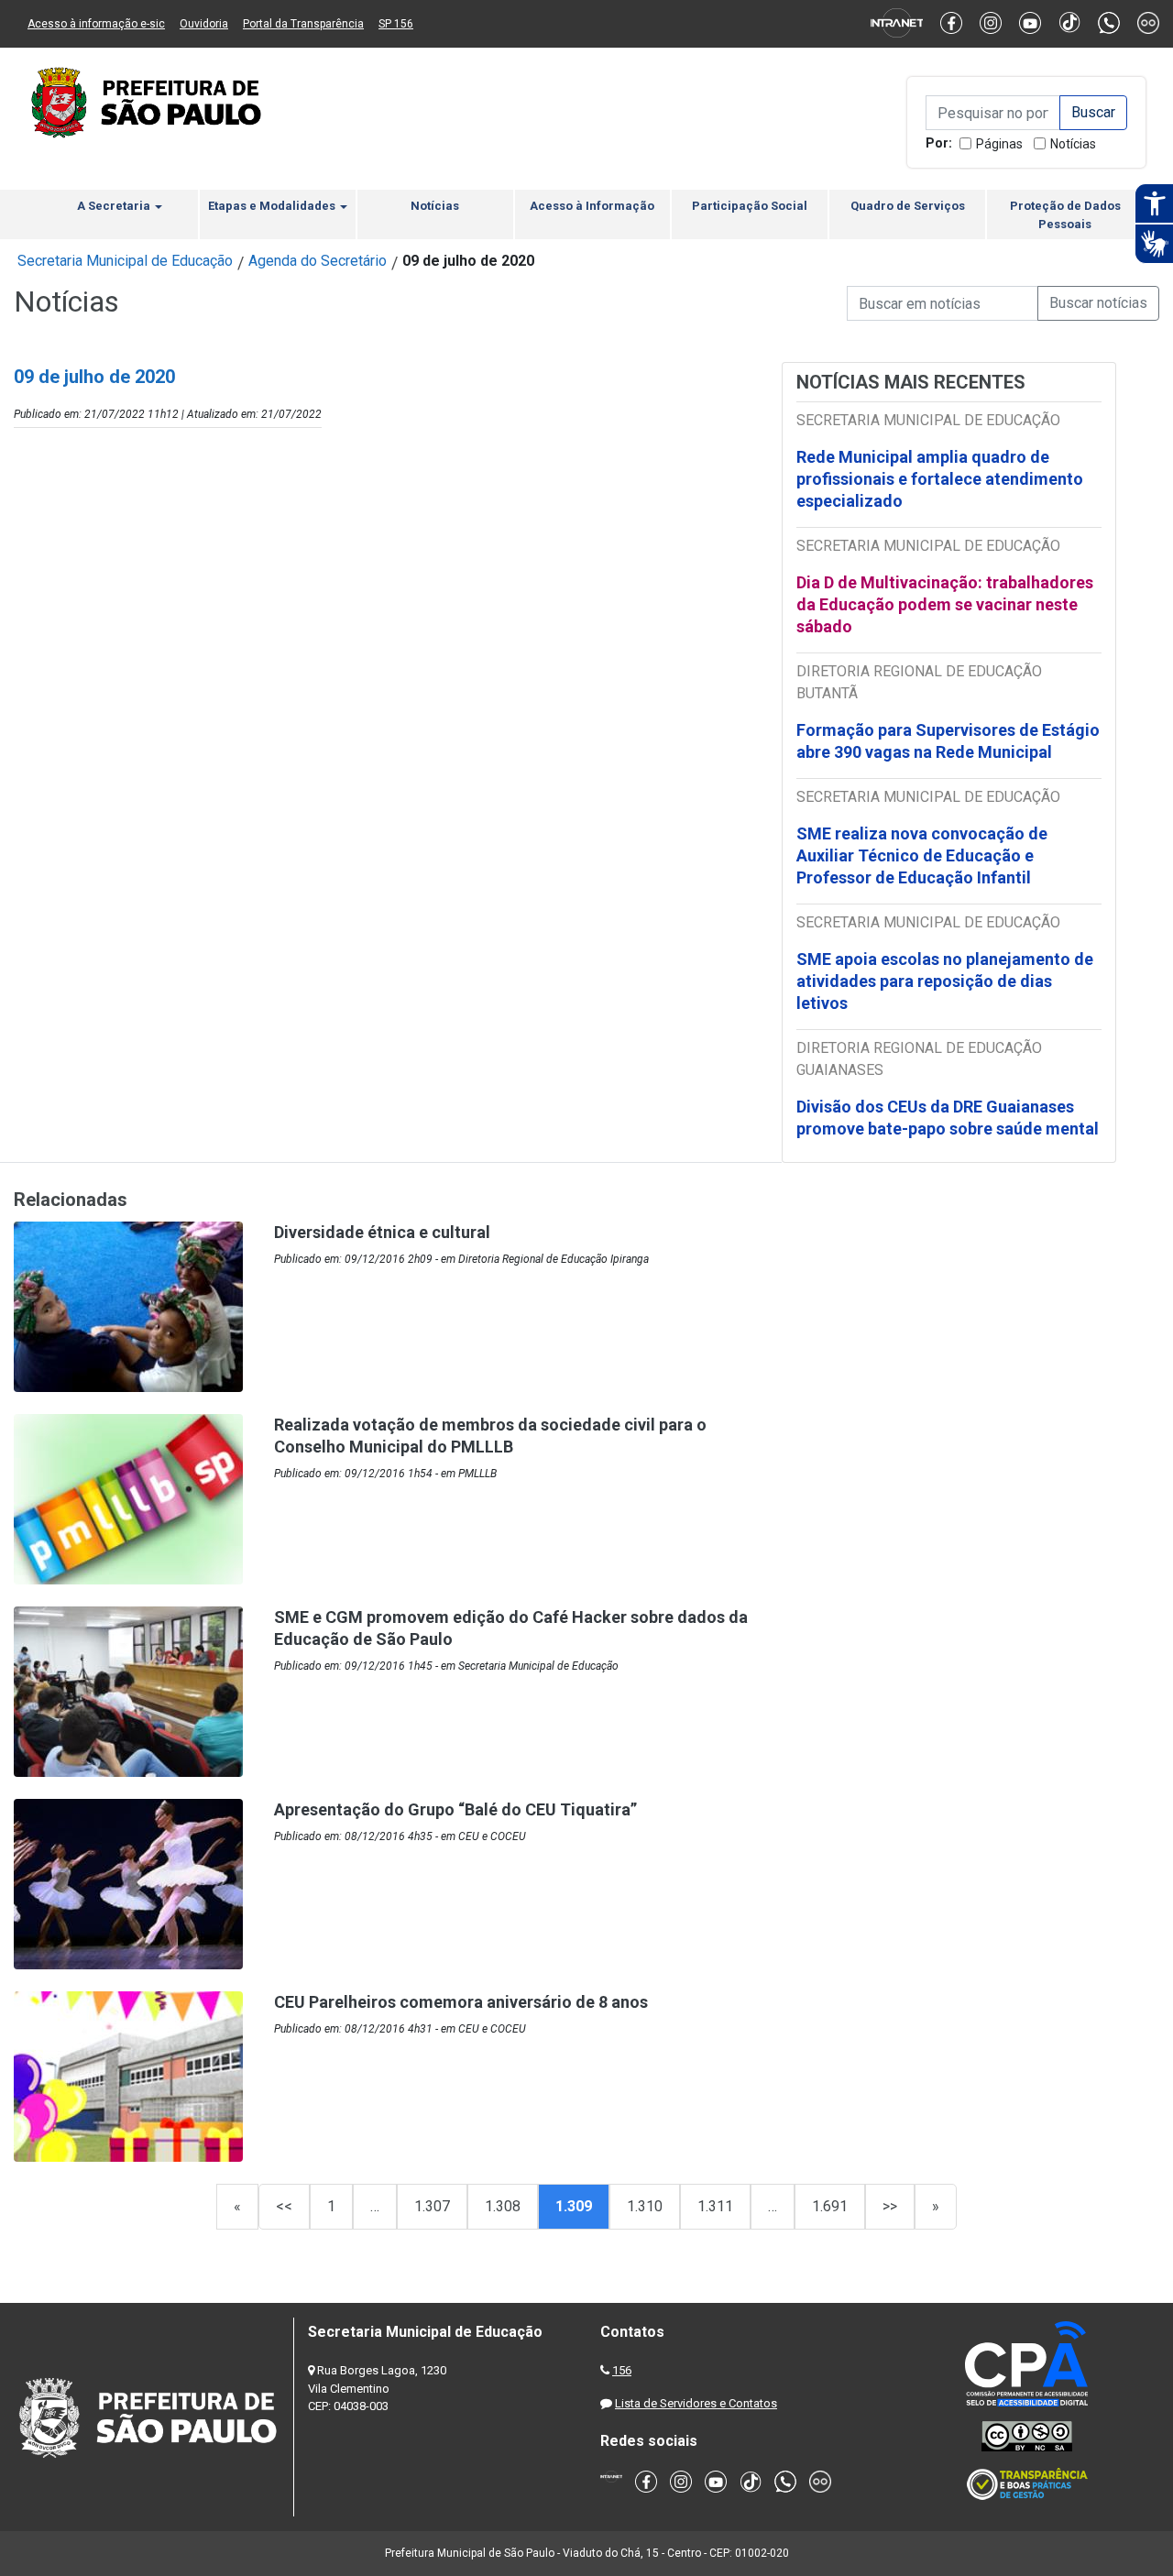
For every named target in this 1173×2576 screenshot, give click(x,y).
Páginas (999, 144)
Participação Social (750, 206)
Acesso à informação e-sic (96, 24)
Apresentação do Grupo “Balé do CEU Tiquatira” (455, 1809)
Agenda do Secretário (318, 261)
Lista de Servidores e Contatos (696, 2403)
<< (284, 2206)
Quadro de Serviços (908, 206)
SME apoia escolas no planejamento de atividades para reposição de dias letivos (945, 981)
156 (622, 2370)
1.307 (432, 2206)
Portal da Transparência (303, 24)
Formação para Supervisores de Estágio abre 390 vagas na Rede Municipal (948, 741)
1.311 (715, 2206)
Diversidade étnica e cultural (382, 1232)
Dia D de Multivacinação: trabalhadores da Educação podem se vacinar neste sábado (945, 604)
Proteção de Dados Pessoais (1065, 215)
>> (890, 2206)
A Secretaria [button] (115, 206)
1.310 (645, 2206)
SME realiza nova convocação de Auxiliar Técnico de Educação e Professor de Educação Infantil (922, 855)
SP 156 (396, 24)
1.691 (830, 2206)
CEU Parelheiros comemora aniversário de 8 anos (461, 2002)
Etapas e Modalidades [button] (273, 206)
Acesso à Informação (592, 206)
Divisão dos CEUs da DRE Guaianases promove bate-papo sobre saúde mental (948, 1118)
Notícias (1073, 144)
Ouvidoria (204, 24)
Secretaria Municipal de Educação (125, 261)
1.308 (503, 2206)
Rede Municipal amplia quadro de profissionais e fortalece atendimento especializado (940, 479)
